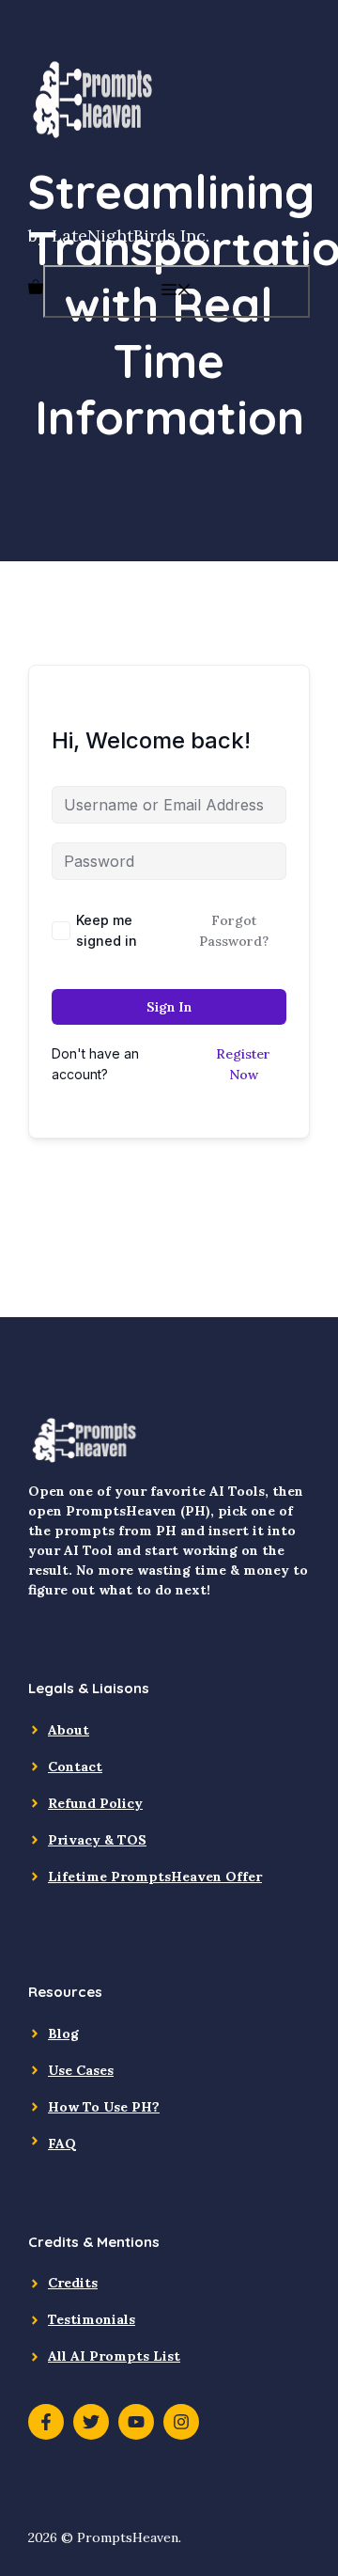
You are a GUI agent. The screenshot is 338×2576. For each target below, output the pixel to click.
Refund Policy (95, 1803)
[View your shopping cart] (36, 289)
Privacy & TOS (97, 1840)
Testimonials (92, 2319)
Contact (75, 1767)
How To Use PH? (104, 2107)
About (69, 1730)
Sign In (169, 1007)
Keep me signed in (107, 930)
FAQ (62, 2144)
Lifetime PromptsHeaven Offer (155, 1877)
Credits (73, 2283)
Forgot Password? (234, 931)
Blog (63, 2034)
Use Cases (81, 2070)
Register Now (243, 1064)
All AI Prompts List (114, 2356)
